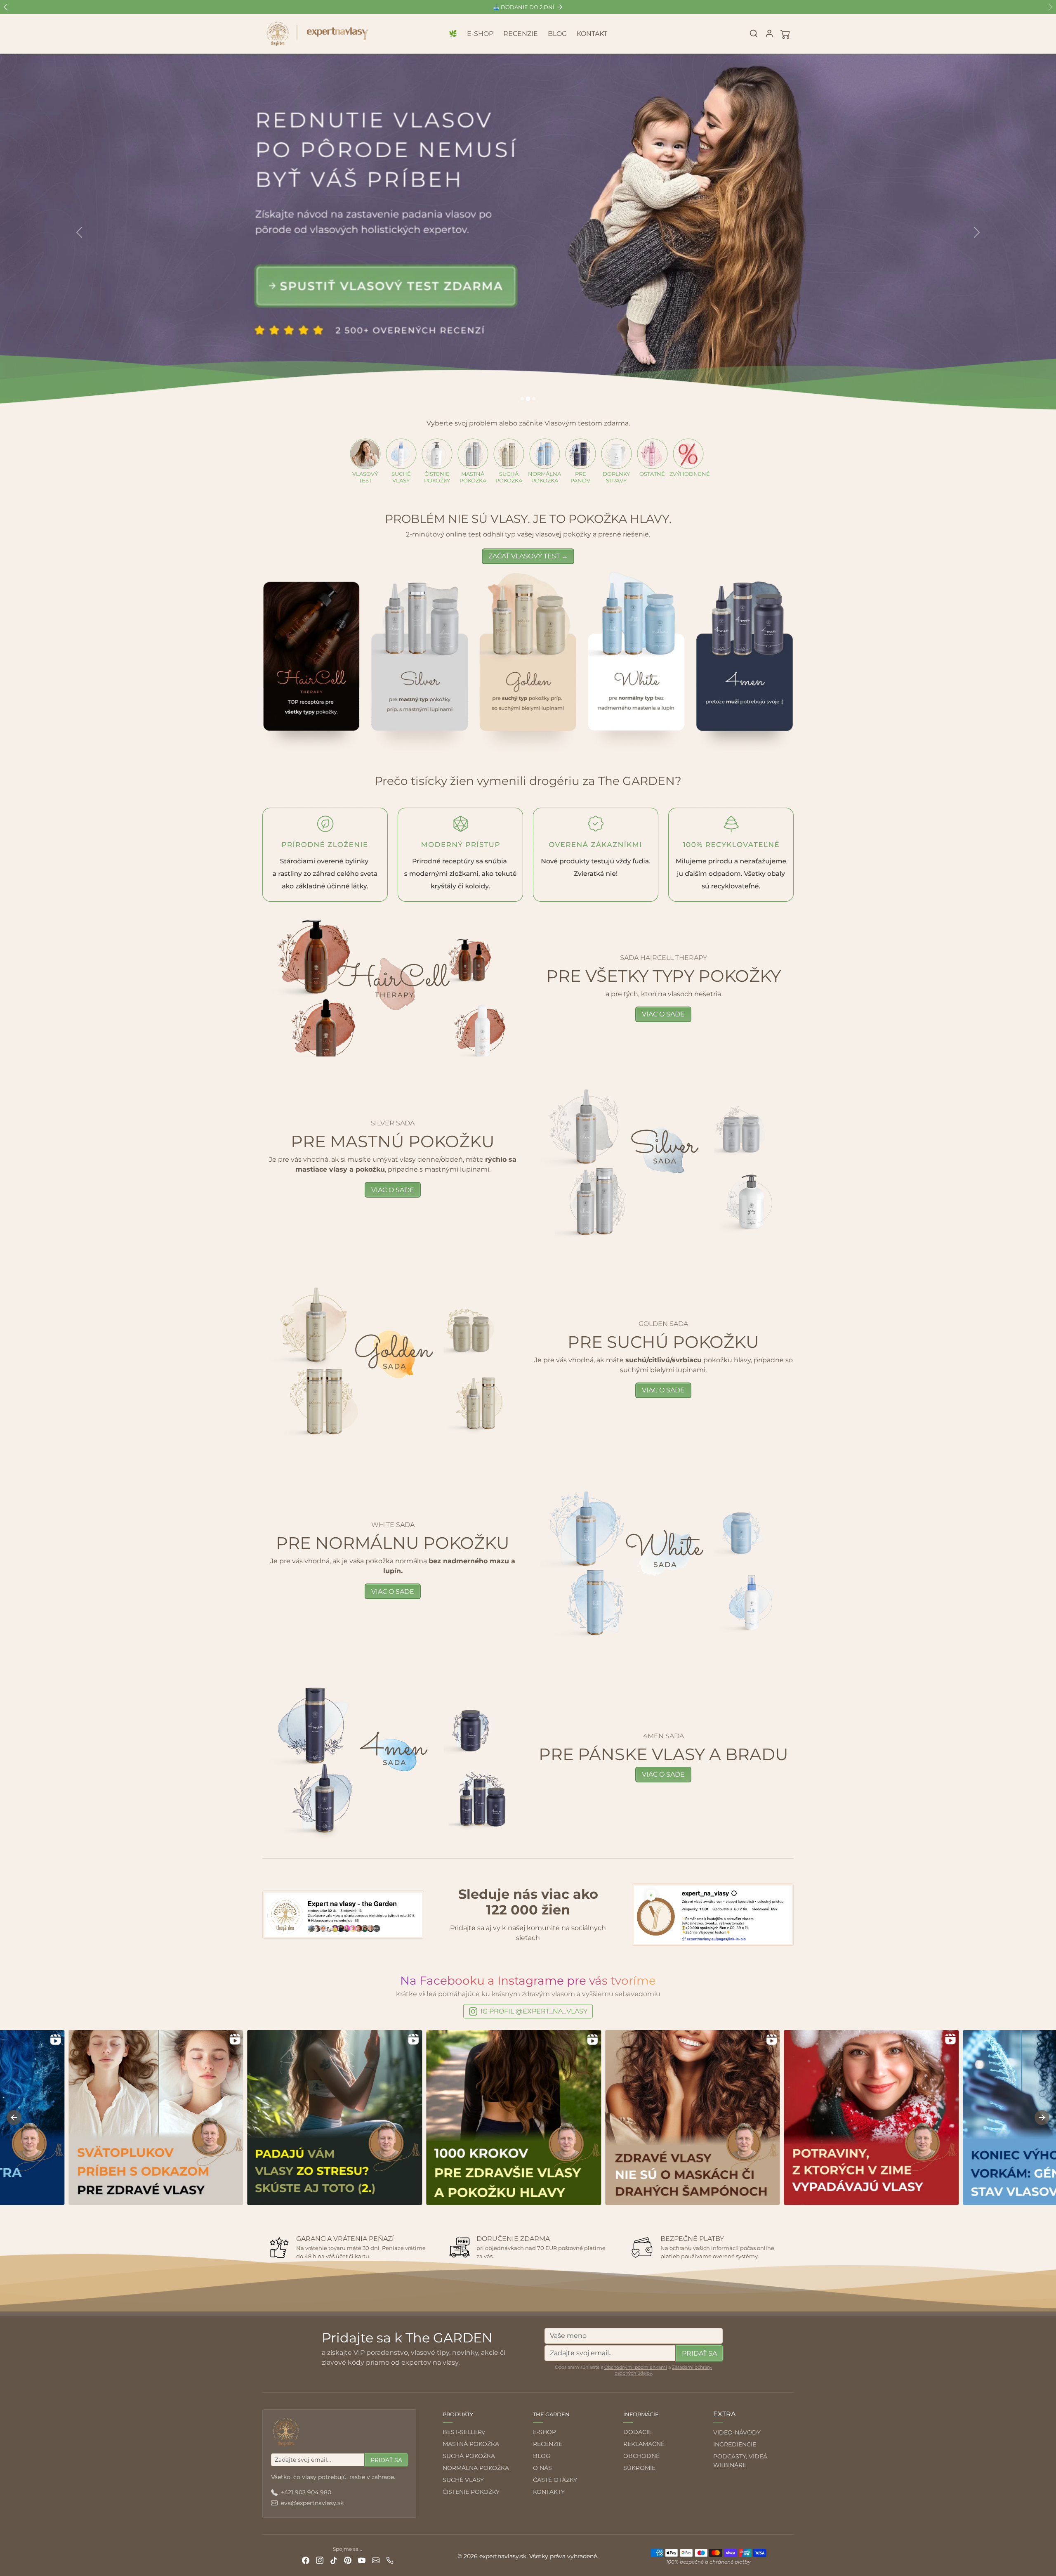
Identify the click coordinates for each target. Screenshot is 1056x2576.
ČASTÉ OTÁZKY (555, 2480)
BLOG (557, 34)
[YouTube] (362, 2560)
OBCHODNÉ (641, 2456)
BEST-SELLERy (464, 2432)
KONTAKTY (549, 2492)
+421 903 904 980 (306, 2492)
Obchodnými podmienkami (636, 2367)
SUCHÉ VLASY (463, 2480)
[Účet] (769, 33)
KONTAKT (592, 34)
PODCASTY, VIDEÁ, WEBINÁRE (741, 2461)
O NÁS (542, 2468)
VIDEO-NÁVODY (737, 2432)
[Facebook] (306, 2560)
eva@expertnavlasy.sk (312, 2503)
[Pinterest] (348, 2560)
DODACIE (638, 2432)
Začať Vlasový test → (528, 556)
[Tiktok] (334, 2560)
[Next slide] (1042, 2118)
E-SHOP (480, 34)
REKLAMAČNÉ (644, 2444)
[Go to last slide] (14, 2118)
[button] (754, 33)
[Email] (376, 2560)
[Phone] (390, 2560)
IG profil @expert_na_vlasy (534, 2011)
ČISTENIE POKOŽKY (471, 2492)
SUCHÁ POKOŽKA (469, 2456)
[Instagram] (320, 2560)
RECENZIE (521, 34)
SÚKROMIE (639, 2468)
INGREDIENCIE (735, 2444)
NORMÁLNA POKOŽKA (476, 2468)
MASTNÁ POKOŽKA (471, 2444)
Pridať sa (699, 2353)
